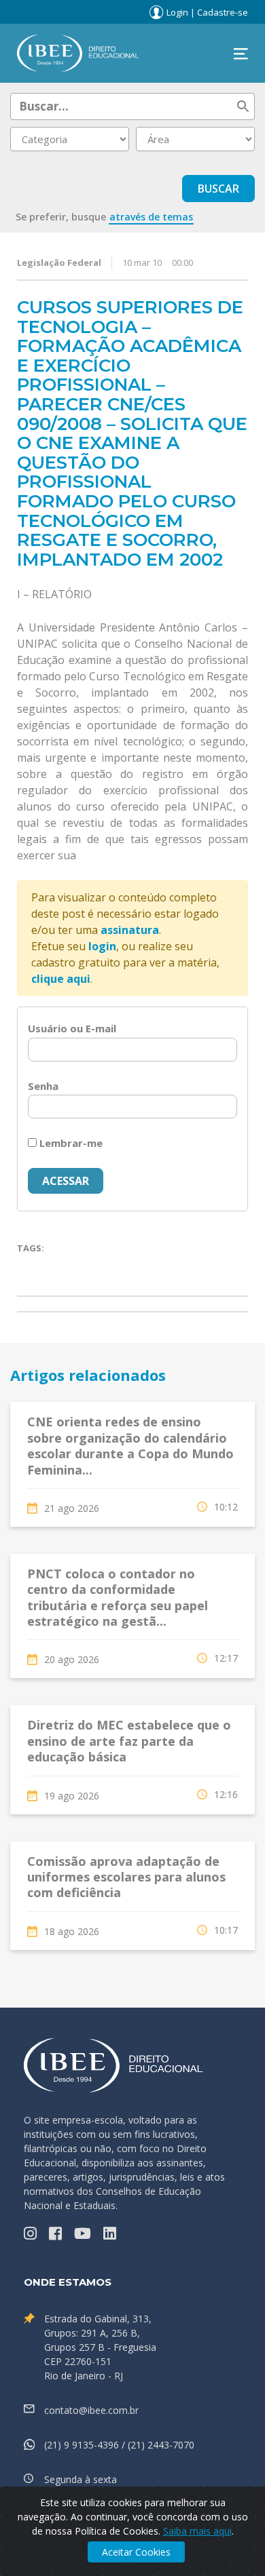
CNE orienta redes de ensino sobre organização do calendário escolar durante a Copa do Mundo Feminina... (130, 1445)
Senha (43, 1086)
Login (177, 12)
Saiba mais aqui (197, 2531)
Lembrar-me (70, 1143)
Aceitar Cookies (136, 2552)
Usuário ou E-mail (72, 1028)
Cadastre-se (223, 12)
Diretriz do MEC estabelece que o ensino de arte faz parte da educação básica (129, 1741)
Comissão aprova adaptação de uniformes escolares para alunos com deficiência (126, 1877)
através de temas (151, 217)
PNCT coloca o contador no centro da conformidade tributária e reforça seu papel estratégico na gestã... (118, 1597)
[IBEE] (78, 52)
